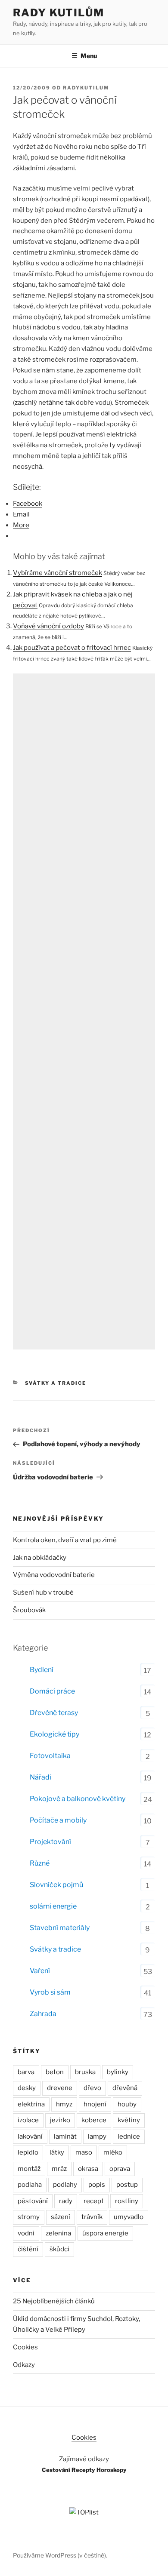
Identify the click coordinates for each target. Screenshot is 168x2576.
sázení (61, 2217)
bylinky (118, 2072)
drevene (60, 2088)
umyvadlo (129, 2217)
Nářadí (40, 1777)
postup (127, 2185)
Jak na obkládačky (40, 1558)
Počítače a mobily (58, 1820)
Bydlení (42, 1670)
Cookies (25, 2347)
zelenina (58, 2233)
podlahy (65, 2185)
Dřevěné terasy (54, 1713)
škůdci (59, 2249)
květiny (129, 2120)
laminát (65, 2136)
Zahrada (43, 2014)
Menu (89, 56)
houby (127, 2104)
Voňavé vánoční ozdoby (48, 626)
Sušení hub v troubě (43, 1592)
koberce (94, 2120)
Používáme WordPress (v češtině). (60, 2555)
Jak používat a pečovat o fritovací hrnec (72, 648)
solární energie (53, 1906)
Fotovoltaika (50, 1756)
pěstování (33, 2201)
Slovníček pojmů (56, 1885)
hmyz (64, 2104)
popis (97, 2185)
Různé (40, 1863)
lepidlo (28, 2152)
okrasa (88, 2169)
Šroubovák (29, 1610)
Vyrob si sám (50, 1992)
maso (84, 2152)
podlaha (30, 2185)
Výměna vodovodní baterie (54, 1575)
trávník (92, 2217)
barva (26, 2072)
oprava (120, 2169)
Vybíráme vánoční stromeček (58, 573)
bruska (85, 2072)
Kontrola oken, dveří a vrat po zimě (65, 1540)
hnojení (95, 2104)
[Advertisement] (84, 1011)
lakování (30, 2136)
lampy (97, 2136)
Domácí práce (52, 1691)
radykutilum (86, 88)
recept (94, 2201)
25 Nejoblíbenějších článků (54, 2301)
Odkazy (24, 2365)
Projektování (50, 1842)
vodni (26, 2233)
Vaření (40, 1971)
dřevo (92, 2088)
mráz (59, 2169)
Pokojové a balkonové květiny (78, 1799)
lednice (129, 2136)
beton (55, 2072)
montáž (29, 2169)
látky (57, 2152)
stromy (29, 2217)
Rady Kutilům (59, 13)
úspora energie (105, 2233)
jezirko (60, 2120)
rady (66, 2201)
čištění (28, 2249)
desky (27, 2088)
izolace (28, 2120)
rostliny (127, 2201)
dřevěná (125, 2088)
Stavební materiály (60, 1928)
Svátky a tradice (56, 1383)
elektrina (31, 2104)
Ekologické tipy (54, 1734)
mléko (113, 2152)
